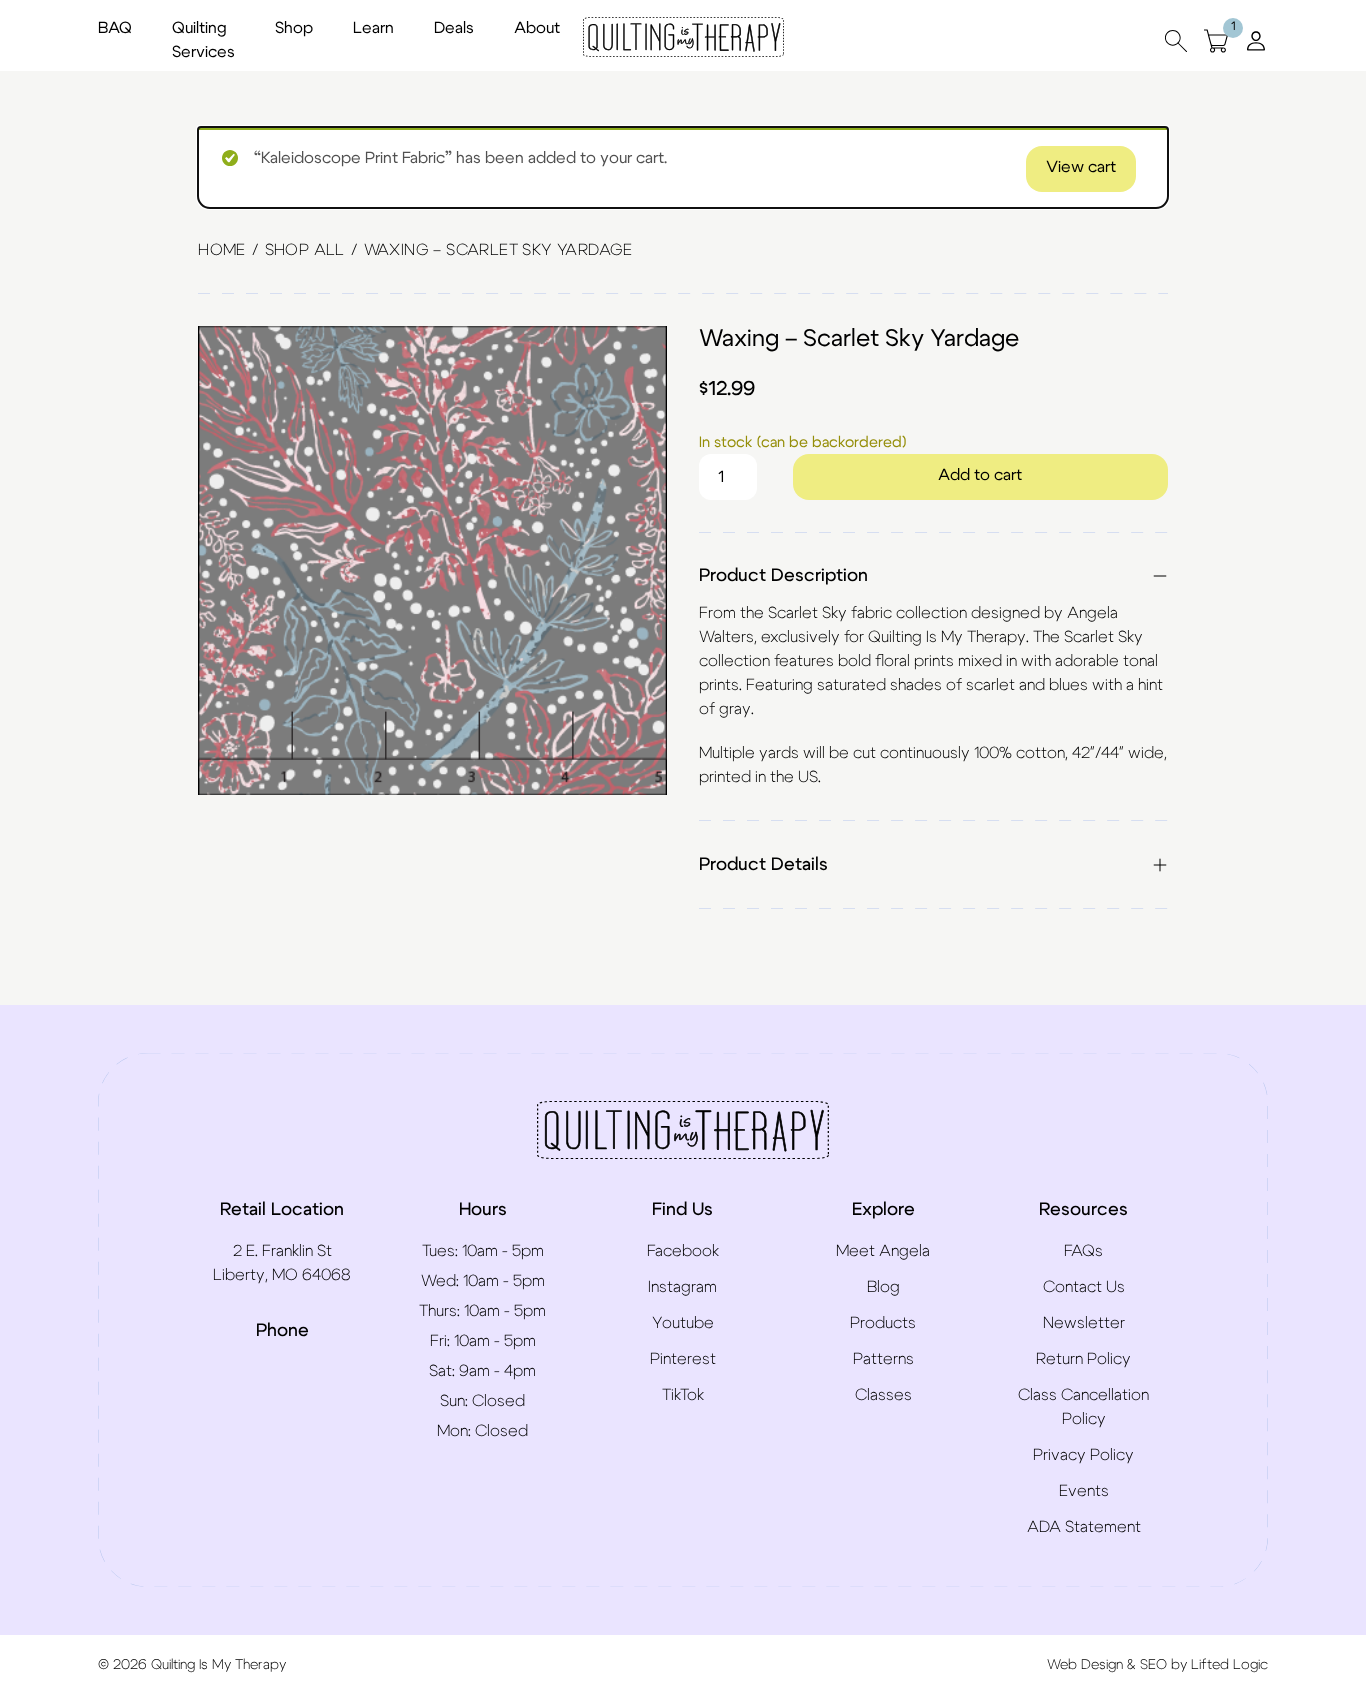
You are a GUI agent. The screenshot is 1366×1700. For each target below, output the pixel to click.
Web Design (1085, 1665)
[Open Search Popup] (1176, 40)
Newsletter (1084, 1323)
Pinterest (683, 1359)
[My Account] (1256, 40)
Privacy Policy (1083, 1455)
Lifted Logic (1229, 1665)
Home (222, 250)
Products (883, 1323)
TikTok (683, 1395)
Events (1084, 1491)
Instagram (682, 1287)
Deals (454, 28)
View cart (1081, 167)
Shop (294, 28)
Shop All (305, 250)
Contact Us (1084, 1287)
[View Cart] (1216, 40)
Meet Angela (883, 1251)
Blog (883, 1287)
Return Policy (1083, 1359)
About (537, 28)
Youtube (683, 1323)
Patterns (883, 1359)
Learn (373, 28)
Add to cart (980, 475)
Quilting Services (203, 40)
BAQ (115, 28)
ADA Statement (1084, 1527)
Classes (883, 1395)
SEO (1153, 1665)
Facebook (683, 1251)
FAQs (1083, 1251)
